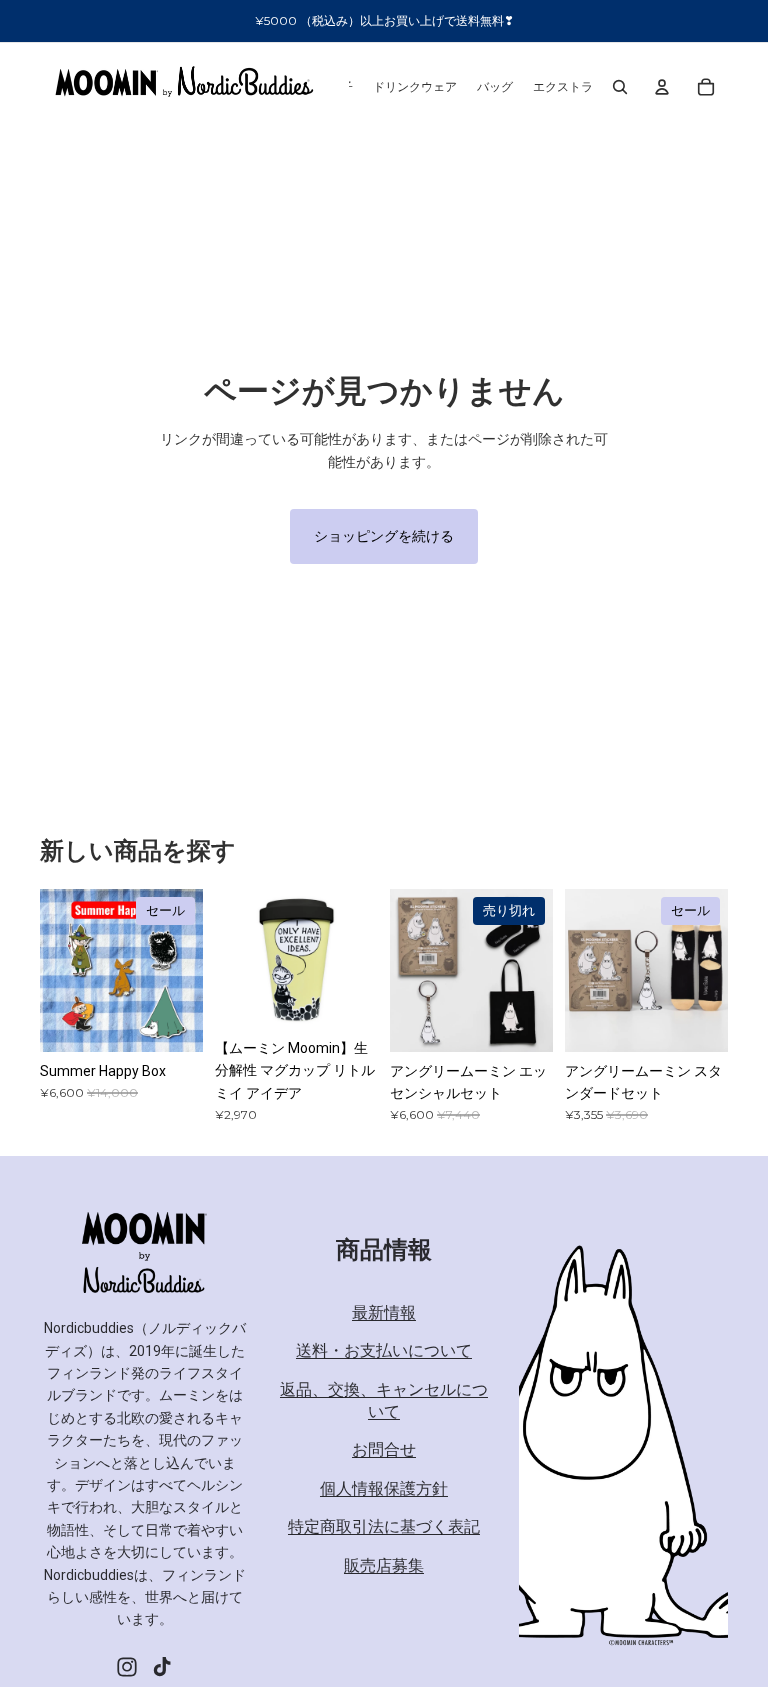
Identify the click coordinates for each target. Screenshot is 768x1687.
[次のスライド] (356, 959)
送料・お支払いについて (384, 1351)
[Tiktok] (162, 1667)
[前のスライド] (237, 959)
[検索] (620, 87)
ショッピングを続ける (384, 536)
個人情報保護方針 (384, 1488)
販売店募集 (384, 1565)
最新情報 (384, 1312)
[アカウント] (662, 87)
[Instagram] (127, 1667)
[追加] (172, 1021)
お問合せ (384, 1450)
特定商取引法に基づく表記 (384, 1527)
